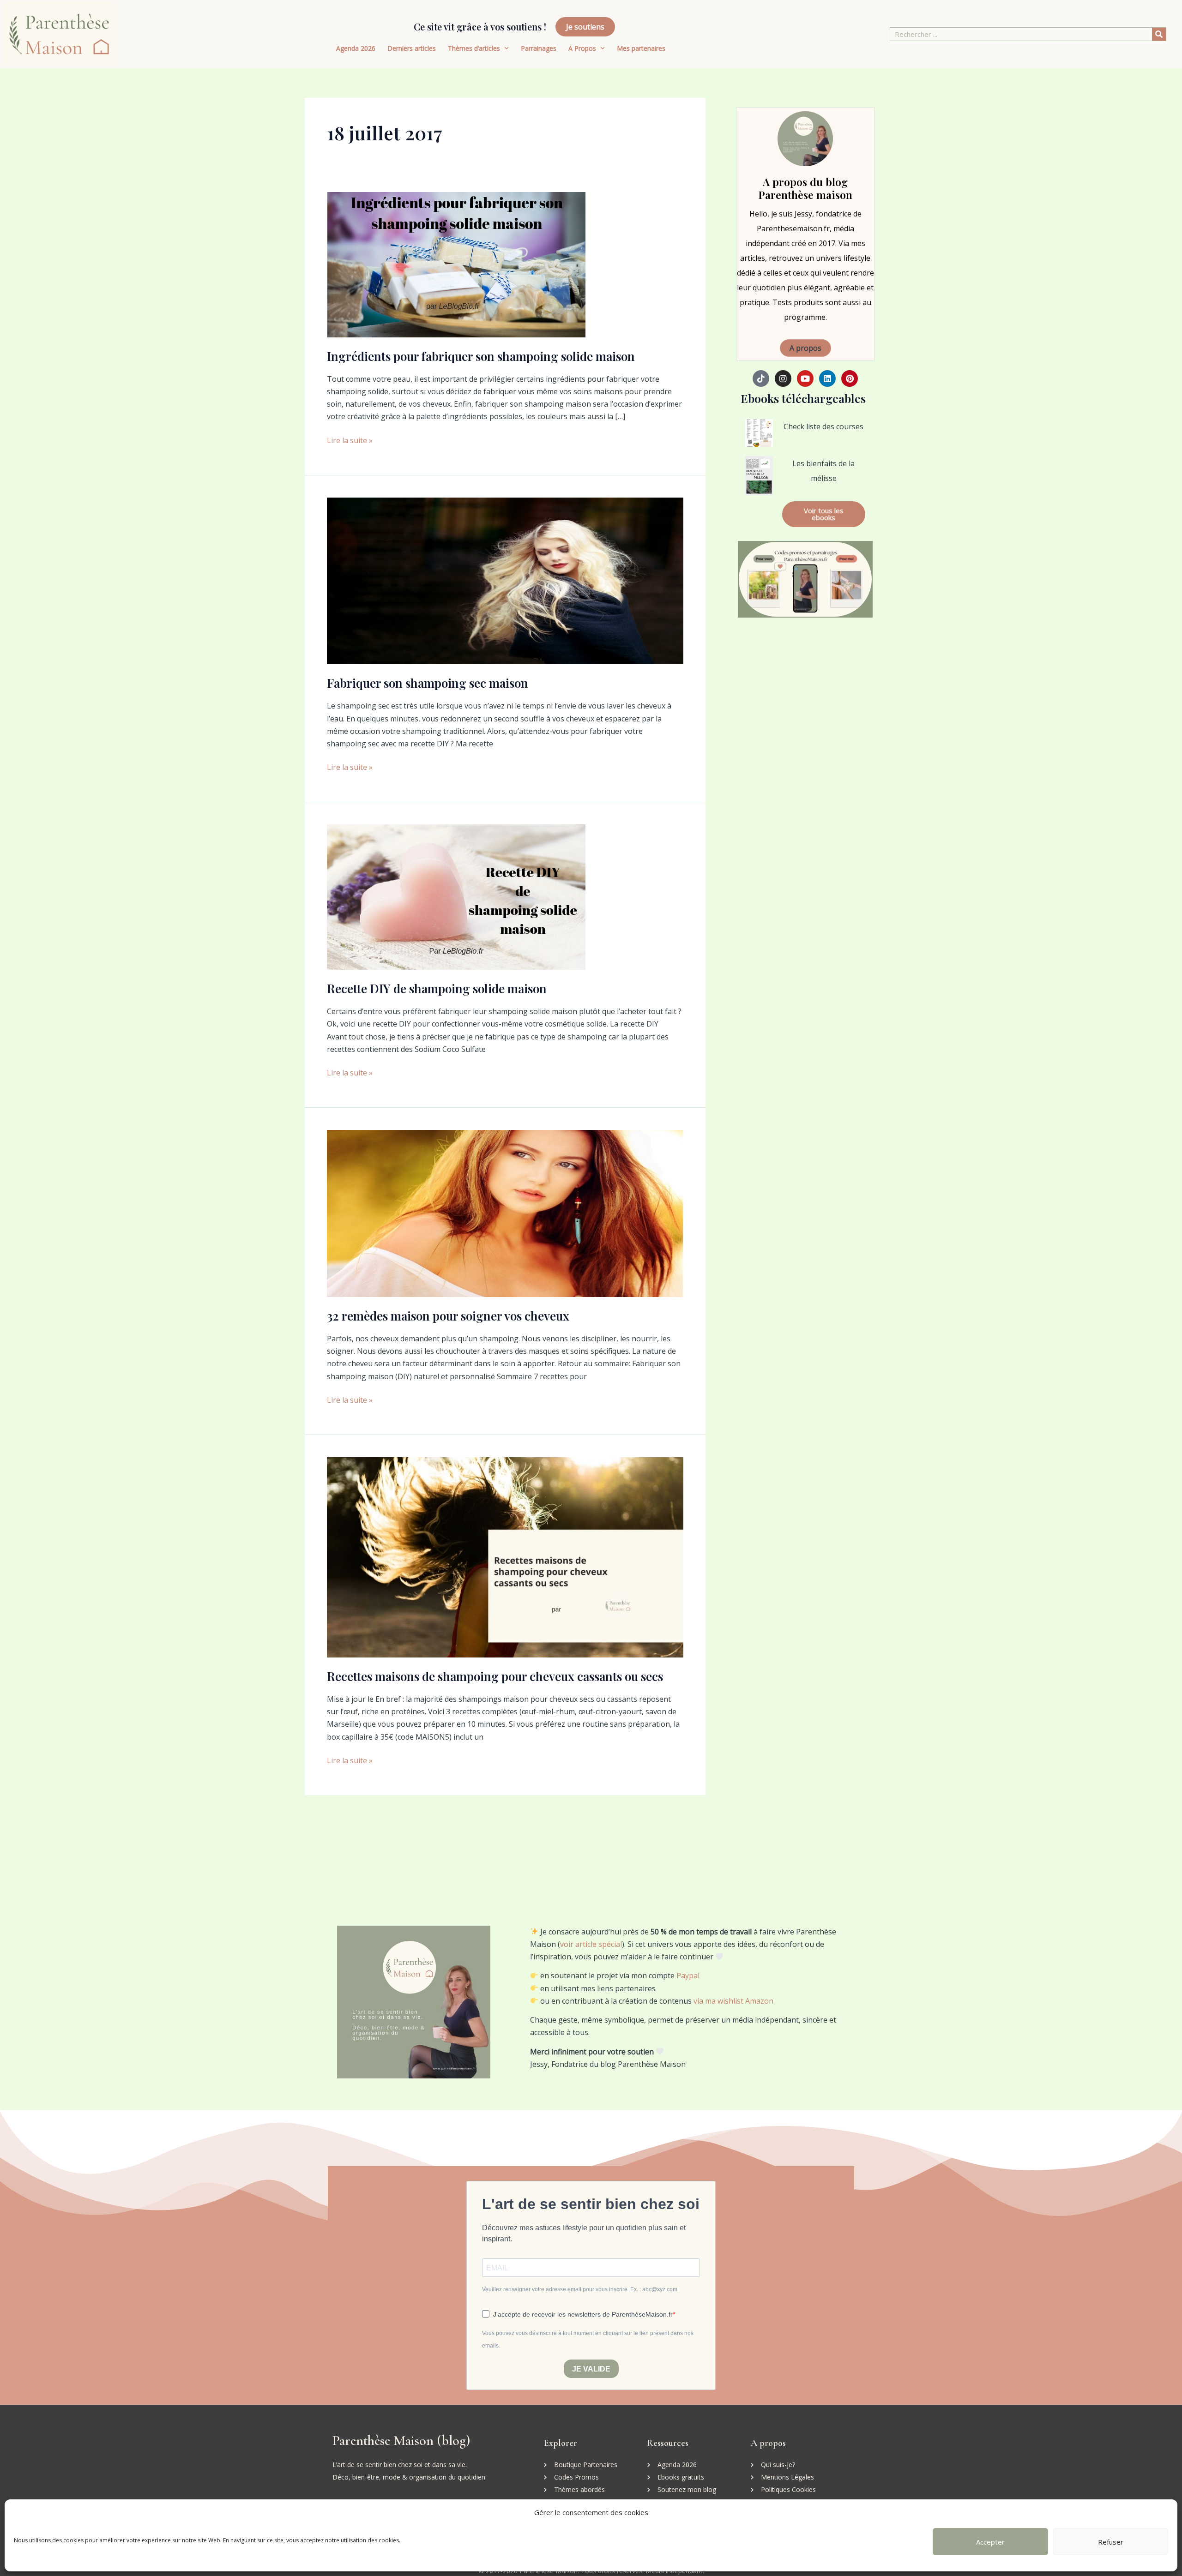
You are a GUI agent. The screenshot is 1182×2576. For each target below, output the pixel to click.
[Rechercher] (1159, 34)
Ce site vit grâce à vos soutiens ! (480, 27)
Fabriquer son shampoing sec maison (428, 683)
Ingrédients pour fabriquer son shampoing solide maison (481, 356)
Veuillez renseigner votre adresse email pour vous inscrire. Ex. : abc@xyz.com (580, 2289)
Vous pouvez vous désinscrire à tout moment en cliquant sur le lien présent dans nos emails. (588, 2339)
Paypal (688, 1976)
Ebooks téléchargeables (803, 398)
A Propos (582, 48)
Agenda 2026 (356, 48)
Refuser (1111, 2542)
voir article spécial (591, 1944)
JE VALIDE (591, 2369)
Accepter (990, 2542)
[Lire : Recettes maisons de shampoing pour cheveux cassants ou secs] (505, 1556)
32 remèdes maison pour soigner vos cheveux (448, 1316)
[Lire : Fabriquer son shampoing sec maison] (505, 580)
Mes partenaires (641, 48)
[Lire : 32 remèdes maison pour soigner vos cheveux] (505, 1213)
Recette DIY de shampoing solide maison (437, 988)
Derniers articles (412, 48)
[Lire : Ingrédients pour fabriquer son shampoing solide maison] (456, 264)
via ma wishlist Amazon (733, 2001)
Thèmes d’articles (474, 48)
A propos (805, 348)
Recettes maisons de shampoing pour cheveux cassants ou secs (495, 1676)
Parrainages (539, 48)
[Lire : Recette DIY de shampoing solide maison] (456, 896)
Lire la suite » (350, 440)
